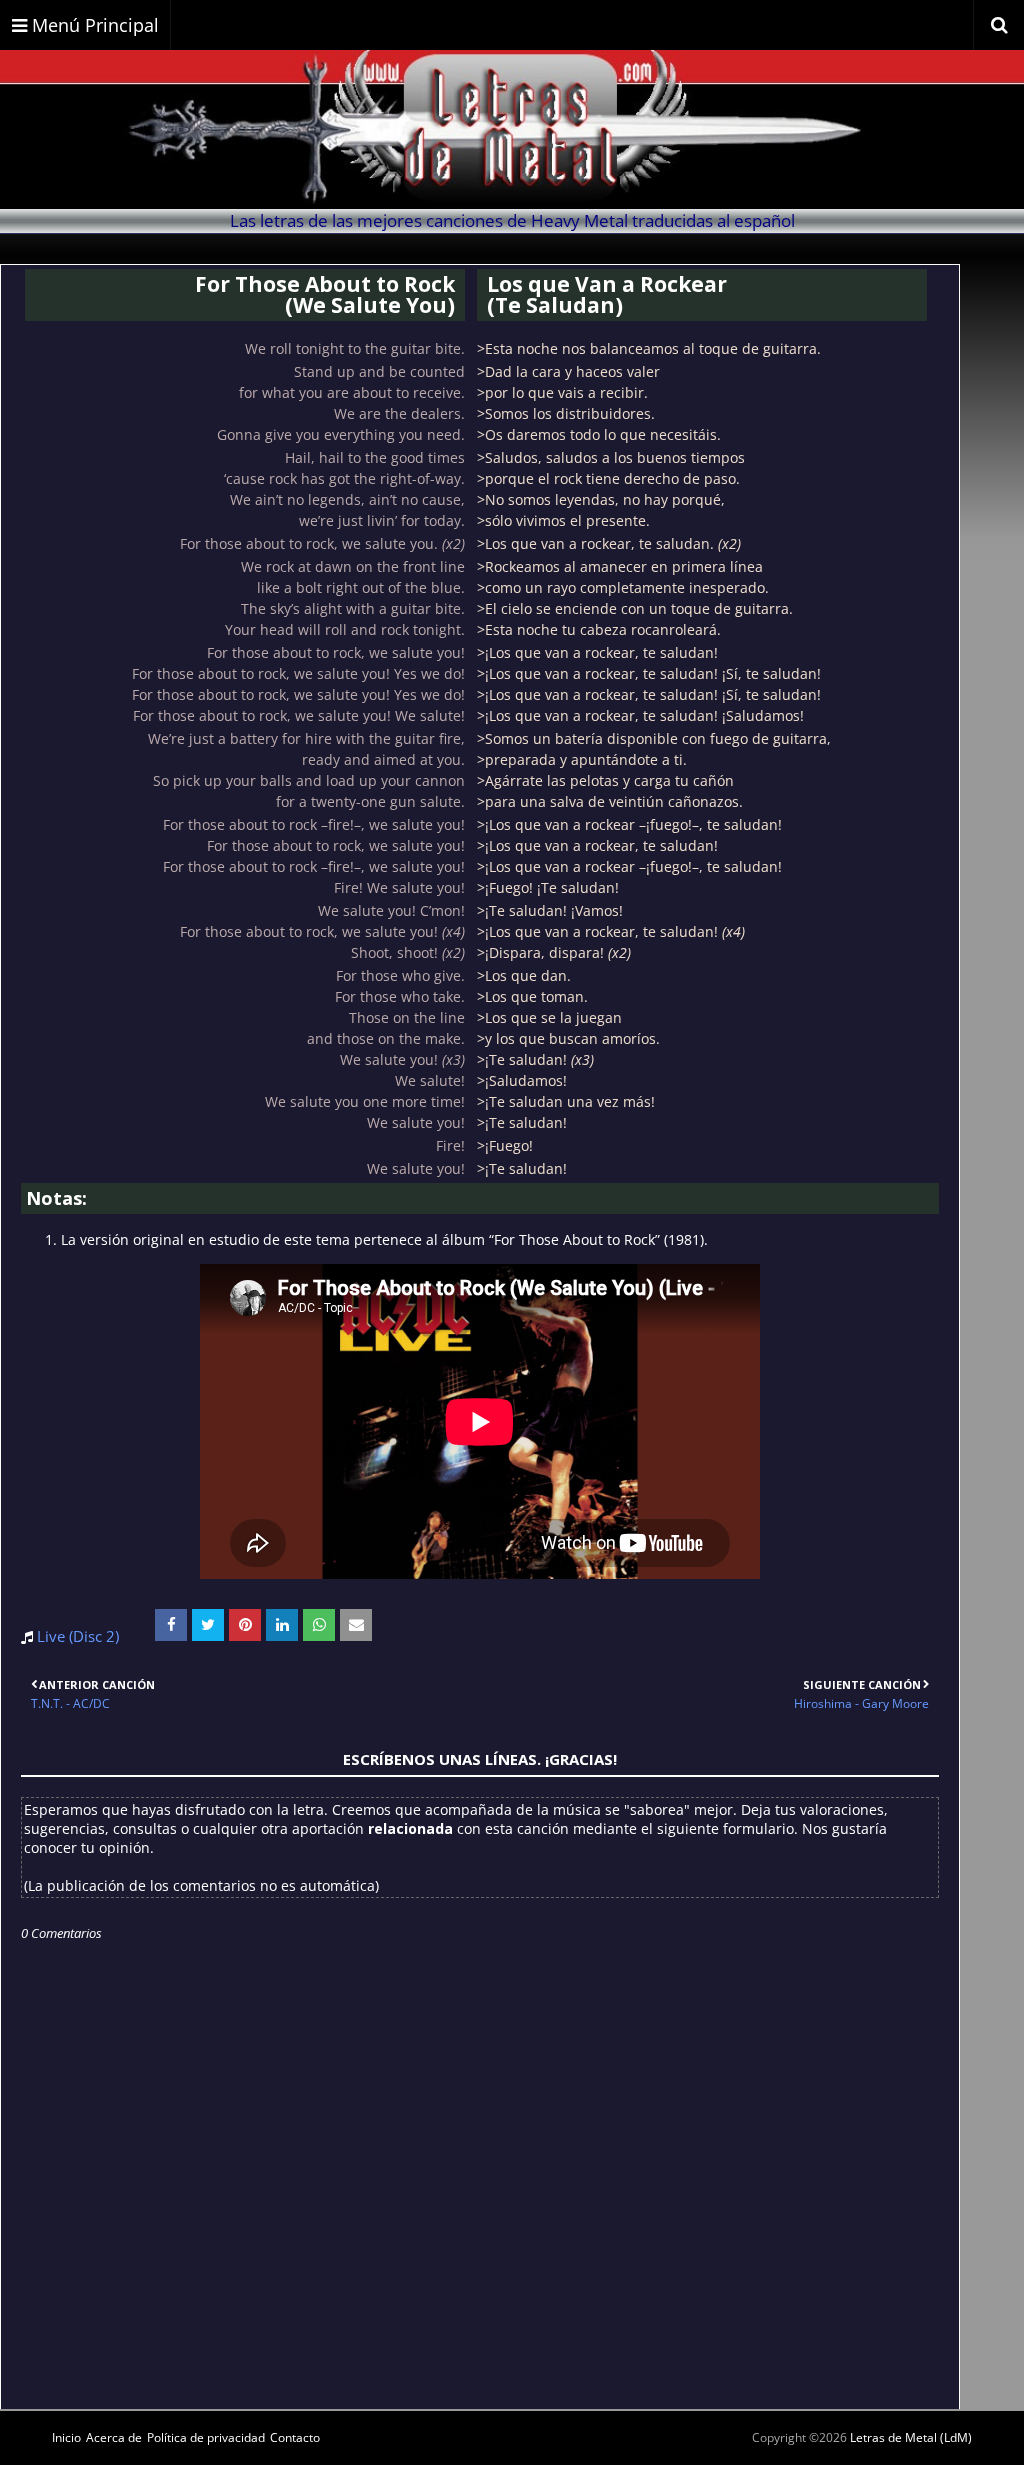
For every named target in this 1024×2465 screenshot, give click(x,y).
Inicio (66, 2437)
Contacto (295, 2437)
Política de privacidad (206, 2437)
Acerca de (114, 2437)
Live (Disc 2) (78, 1636)
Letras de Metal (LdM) (911, 2437)
